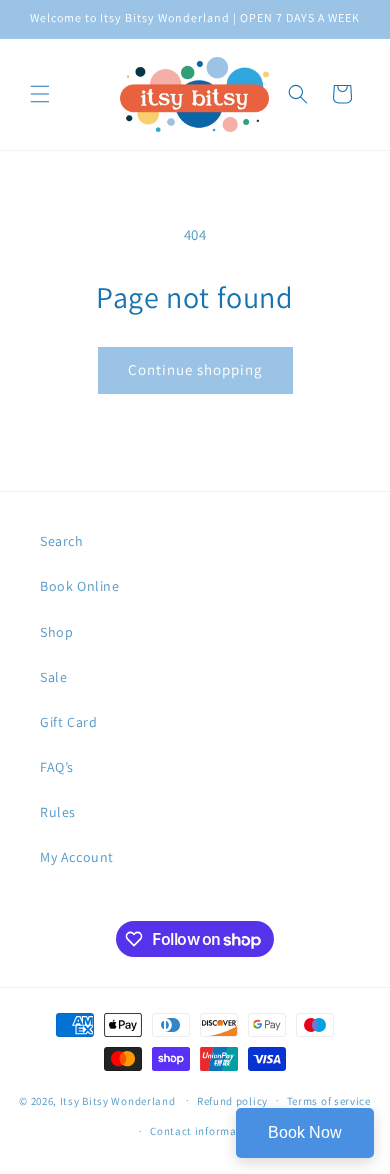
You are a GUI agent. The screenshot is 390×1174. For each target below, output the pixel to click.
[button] (40, 94)
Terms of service (329, 1101)
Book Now (305, 1132)
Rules (58, 812)
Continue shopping (195, 369)
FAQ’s (57, 767)
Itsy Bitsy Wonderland (118, 1100)
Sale (53, 677)
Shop (56, 632)
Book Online (80, 586)
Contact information (204, 1131)
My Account (77, 857)
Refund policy (232, 1101)
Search (62, 541)
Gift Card (68, 722)
